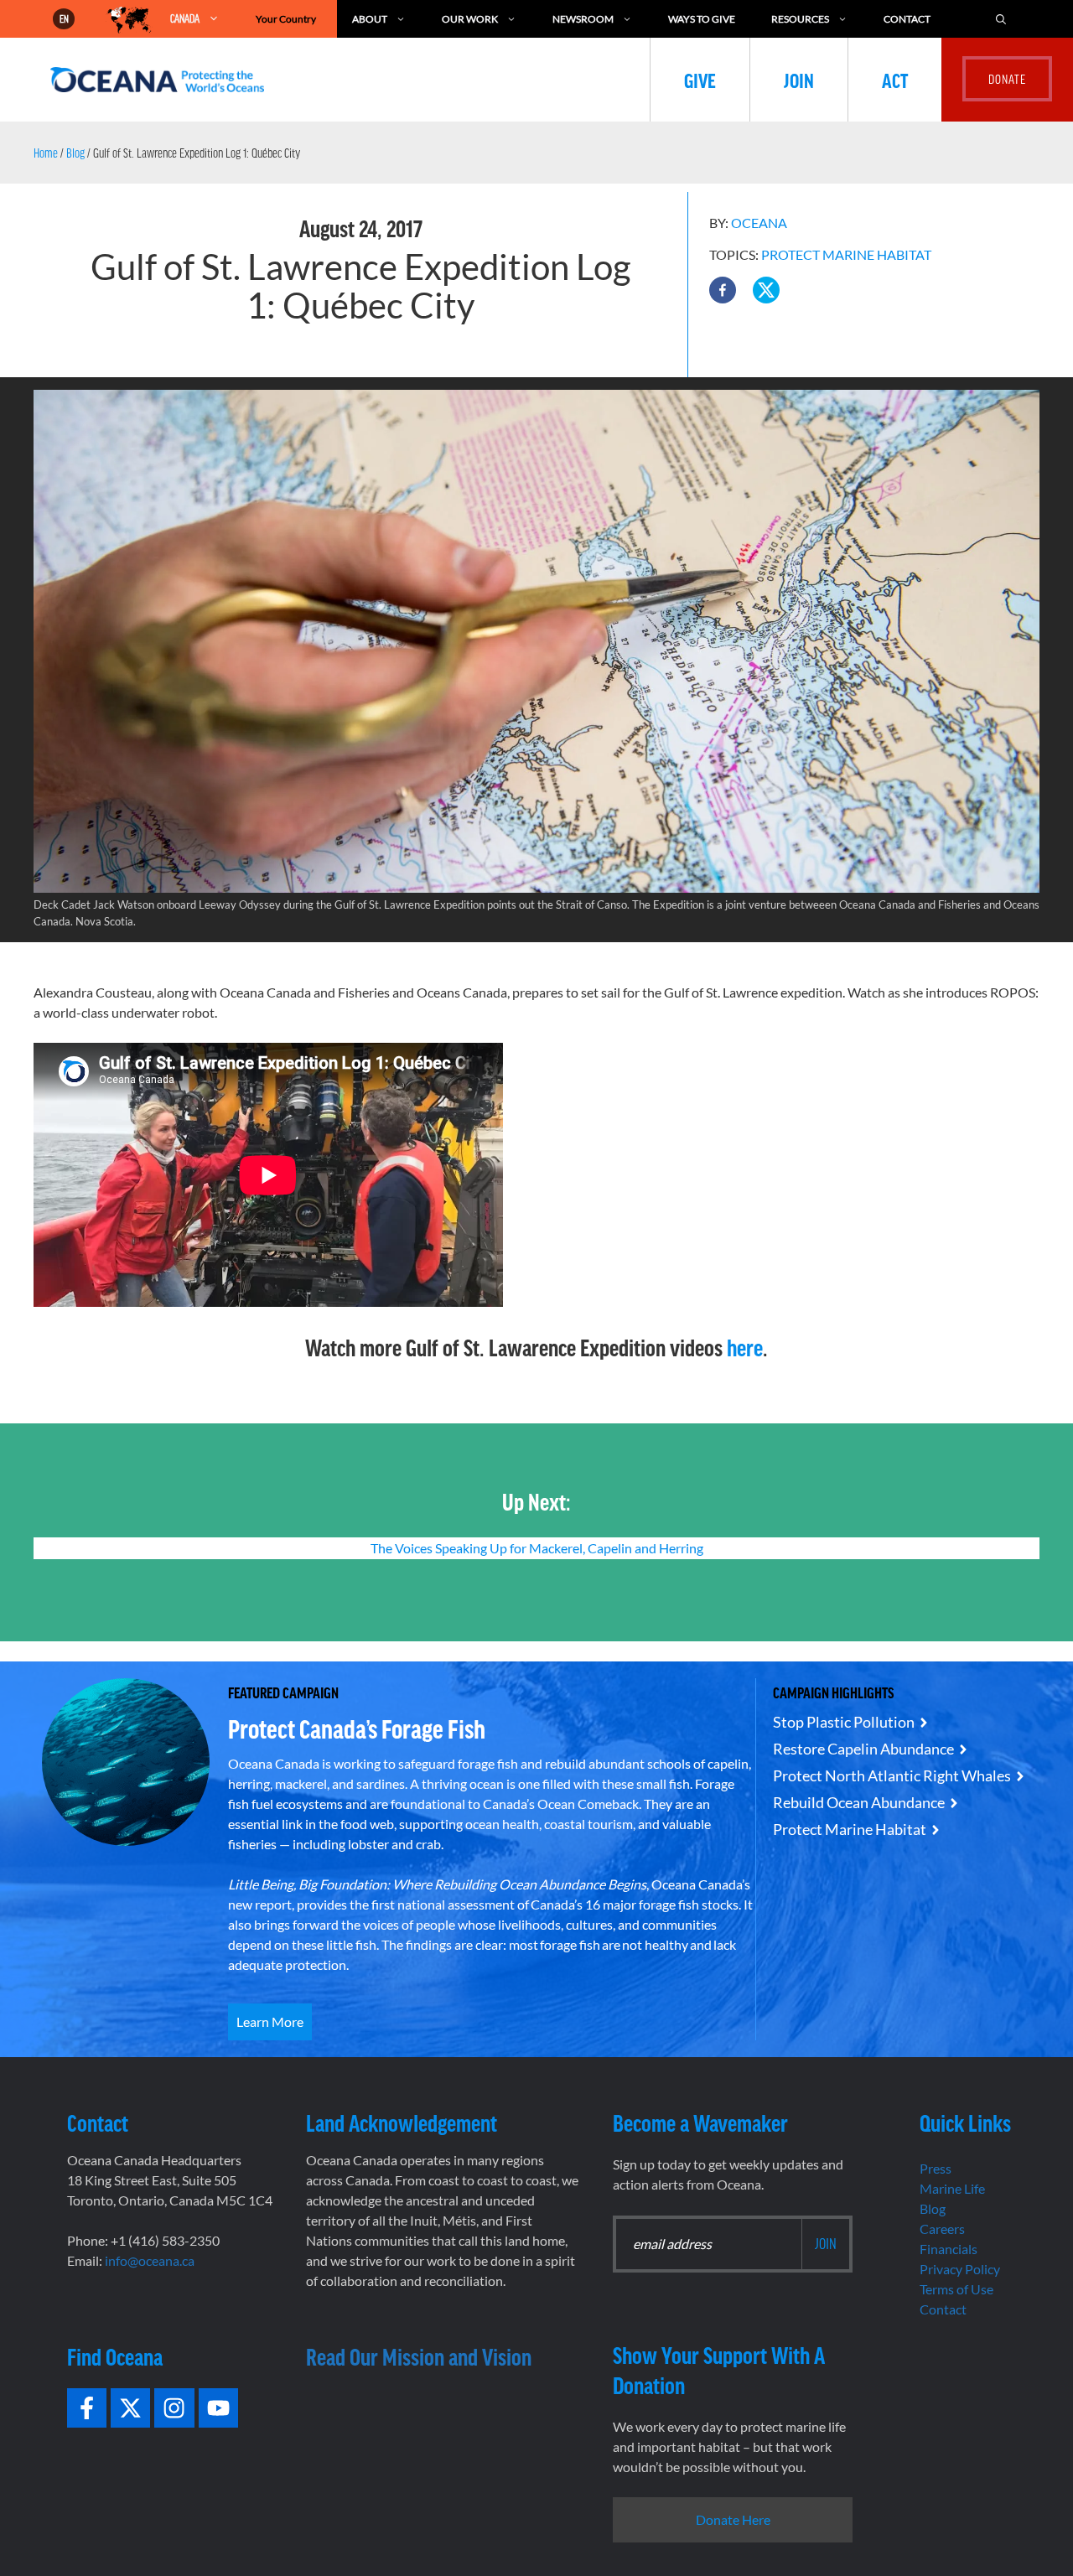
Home (46, 153)
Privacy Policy (960, 2269)
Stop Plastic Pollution (844, 1722)
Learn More (270, 2021)
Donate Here (733, 2519)
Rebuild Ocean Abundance (859, 1802)
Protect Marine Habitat (846, 254)
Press (936, 2168)
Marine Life (952, 2188)
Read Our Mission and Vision (419, 2356)
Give (700, 80)
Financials (949, 2249)
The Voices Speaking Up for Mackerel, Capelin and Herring (537, 1548)
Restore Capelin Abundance (863, 1749)
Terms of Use (956, 2289)
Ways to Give (702, 19)
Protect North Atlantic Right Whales (892, 1775)
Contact (907, 19)
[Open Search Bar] (1001, 19)
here (745, 1347)
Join (799, 80)
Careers (942, 2229)
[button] (723, 290)
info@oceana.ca (150, 2260)
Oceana (759, 223)
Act (895, 80)
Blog (75, 153)
